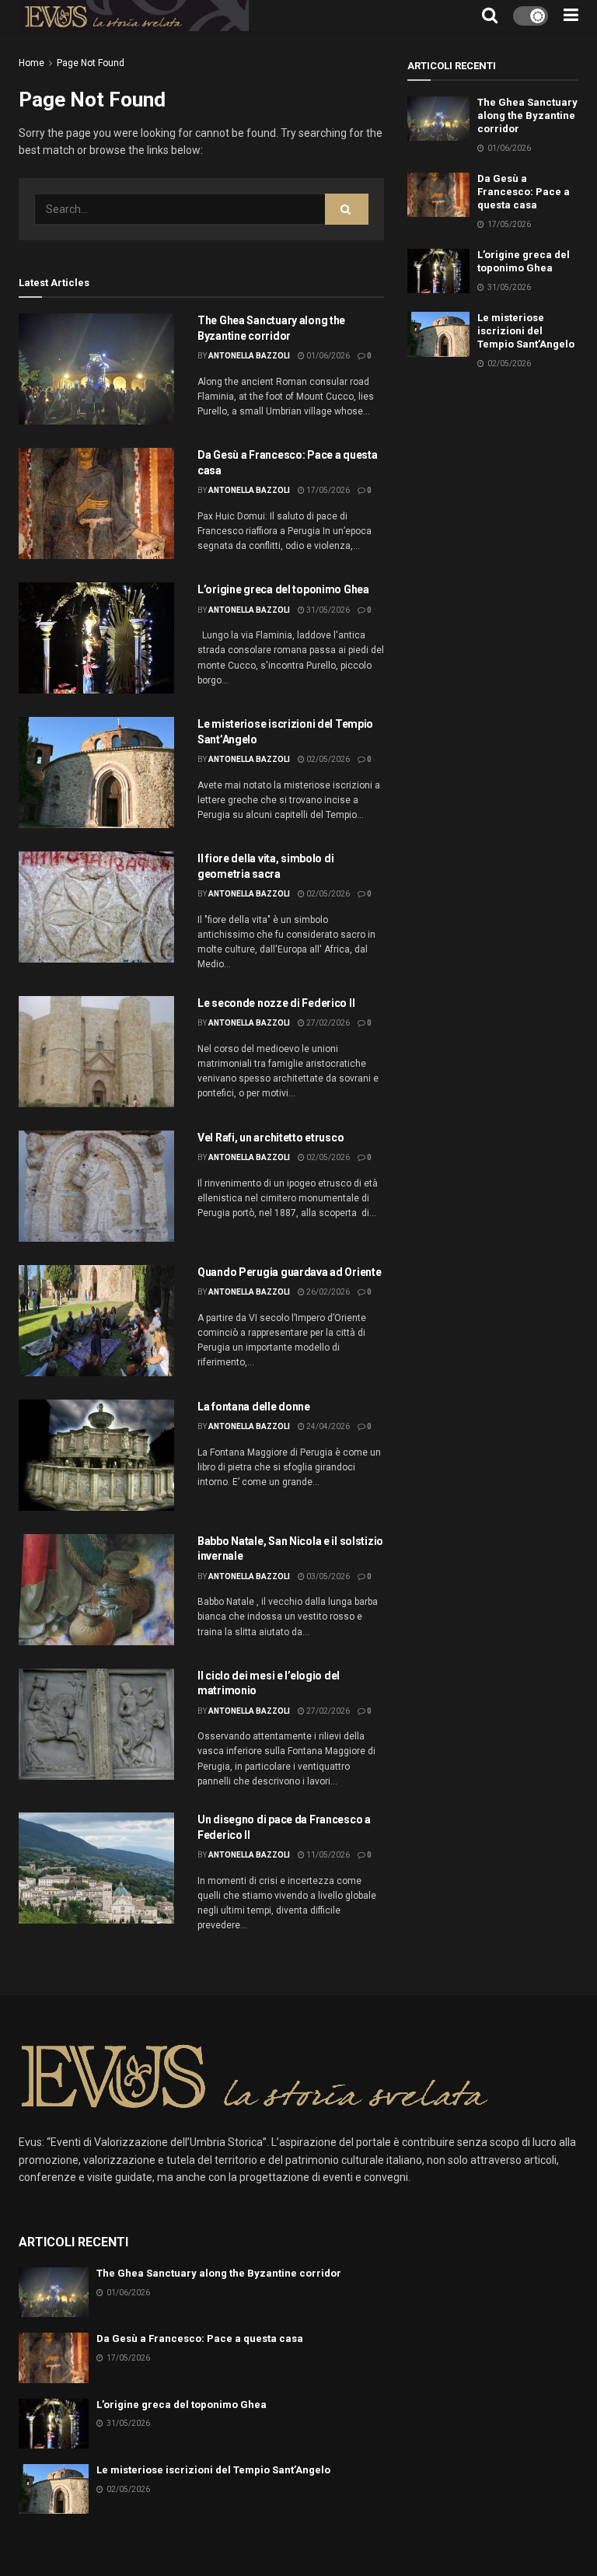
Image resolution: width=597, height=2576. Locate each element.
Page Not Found (91, 63)
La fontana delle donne (254, 1407)
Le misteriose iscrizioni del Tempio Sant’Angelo (526, 331)
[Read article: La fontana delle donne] (96, 1455)
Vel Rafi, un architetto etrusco (271, 1138)
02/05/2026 (327, 759)
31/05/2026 (327, 610)
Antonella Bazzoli (249, 356)
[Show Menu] (571, 16)
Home (31, 63)
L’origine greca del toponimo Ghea (283, 589)
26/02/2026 (327, 1292)
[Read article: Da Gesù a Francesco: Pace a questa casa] (96, 503)
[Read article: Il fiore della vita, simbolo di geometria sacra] (96, 907)
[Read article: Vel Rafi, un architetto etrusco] (96, 1186)
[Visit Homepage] (134, 16)
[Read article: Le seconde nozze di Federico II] (96, 1052)
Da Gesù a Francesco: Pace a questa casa (524, 192)
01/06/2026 (327, 356)
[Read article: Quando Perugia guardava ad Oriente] (96, 1321)
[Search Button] (490, 16)
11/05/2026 (327, 1855)
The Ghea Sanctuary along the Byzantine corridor (527, 115)
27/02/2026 (327, 1023)
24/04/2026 (327, 1426)
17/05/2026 (327, 490)
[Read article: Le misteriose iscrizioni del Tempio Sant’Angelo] (96, 772)
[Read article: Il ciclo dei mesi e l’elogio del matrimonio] (96, 1724)
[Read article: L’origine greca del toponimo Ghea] (96, 638)
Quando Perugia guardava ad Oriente (289, 1272)
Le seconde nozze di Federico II (276, 1003)
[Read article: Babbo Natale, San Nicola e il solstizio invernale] (96, 1590)
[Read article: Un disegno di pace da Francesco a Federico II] (96, 1868)
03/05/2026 (327, 1576)
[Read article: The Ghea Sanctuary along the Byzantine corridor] (96, 369)
